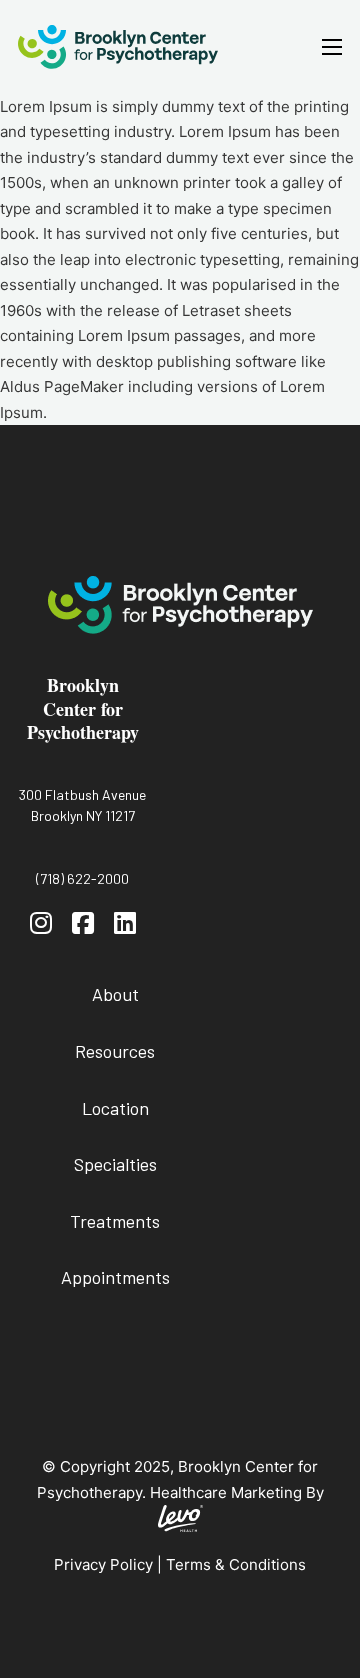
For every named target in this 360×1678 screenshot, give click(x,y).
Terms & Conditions (236, 1564)
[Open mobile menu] (332, 47)
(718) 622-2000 (82, 878)
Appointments (115, 1277)
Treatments (115, 1221)
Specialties (115, 1164)
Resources (115, 1051)
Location (115, 1108)
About (115, 994)
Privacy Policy (103, 1564)
